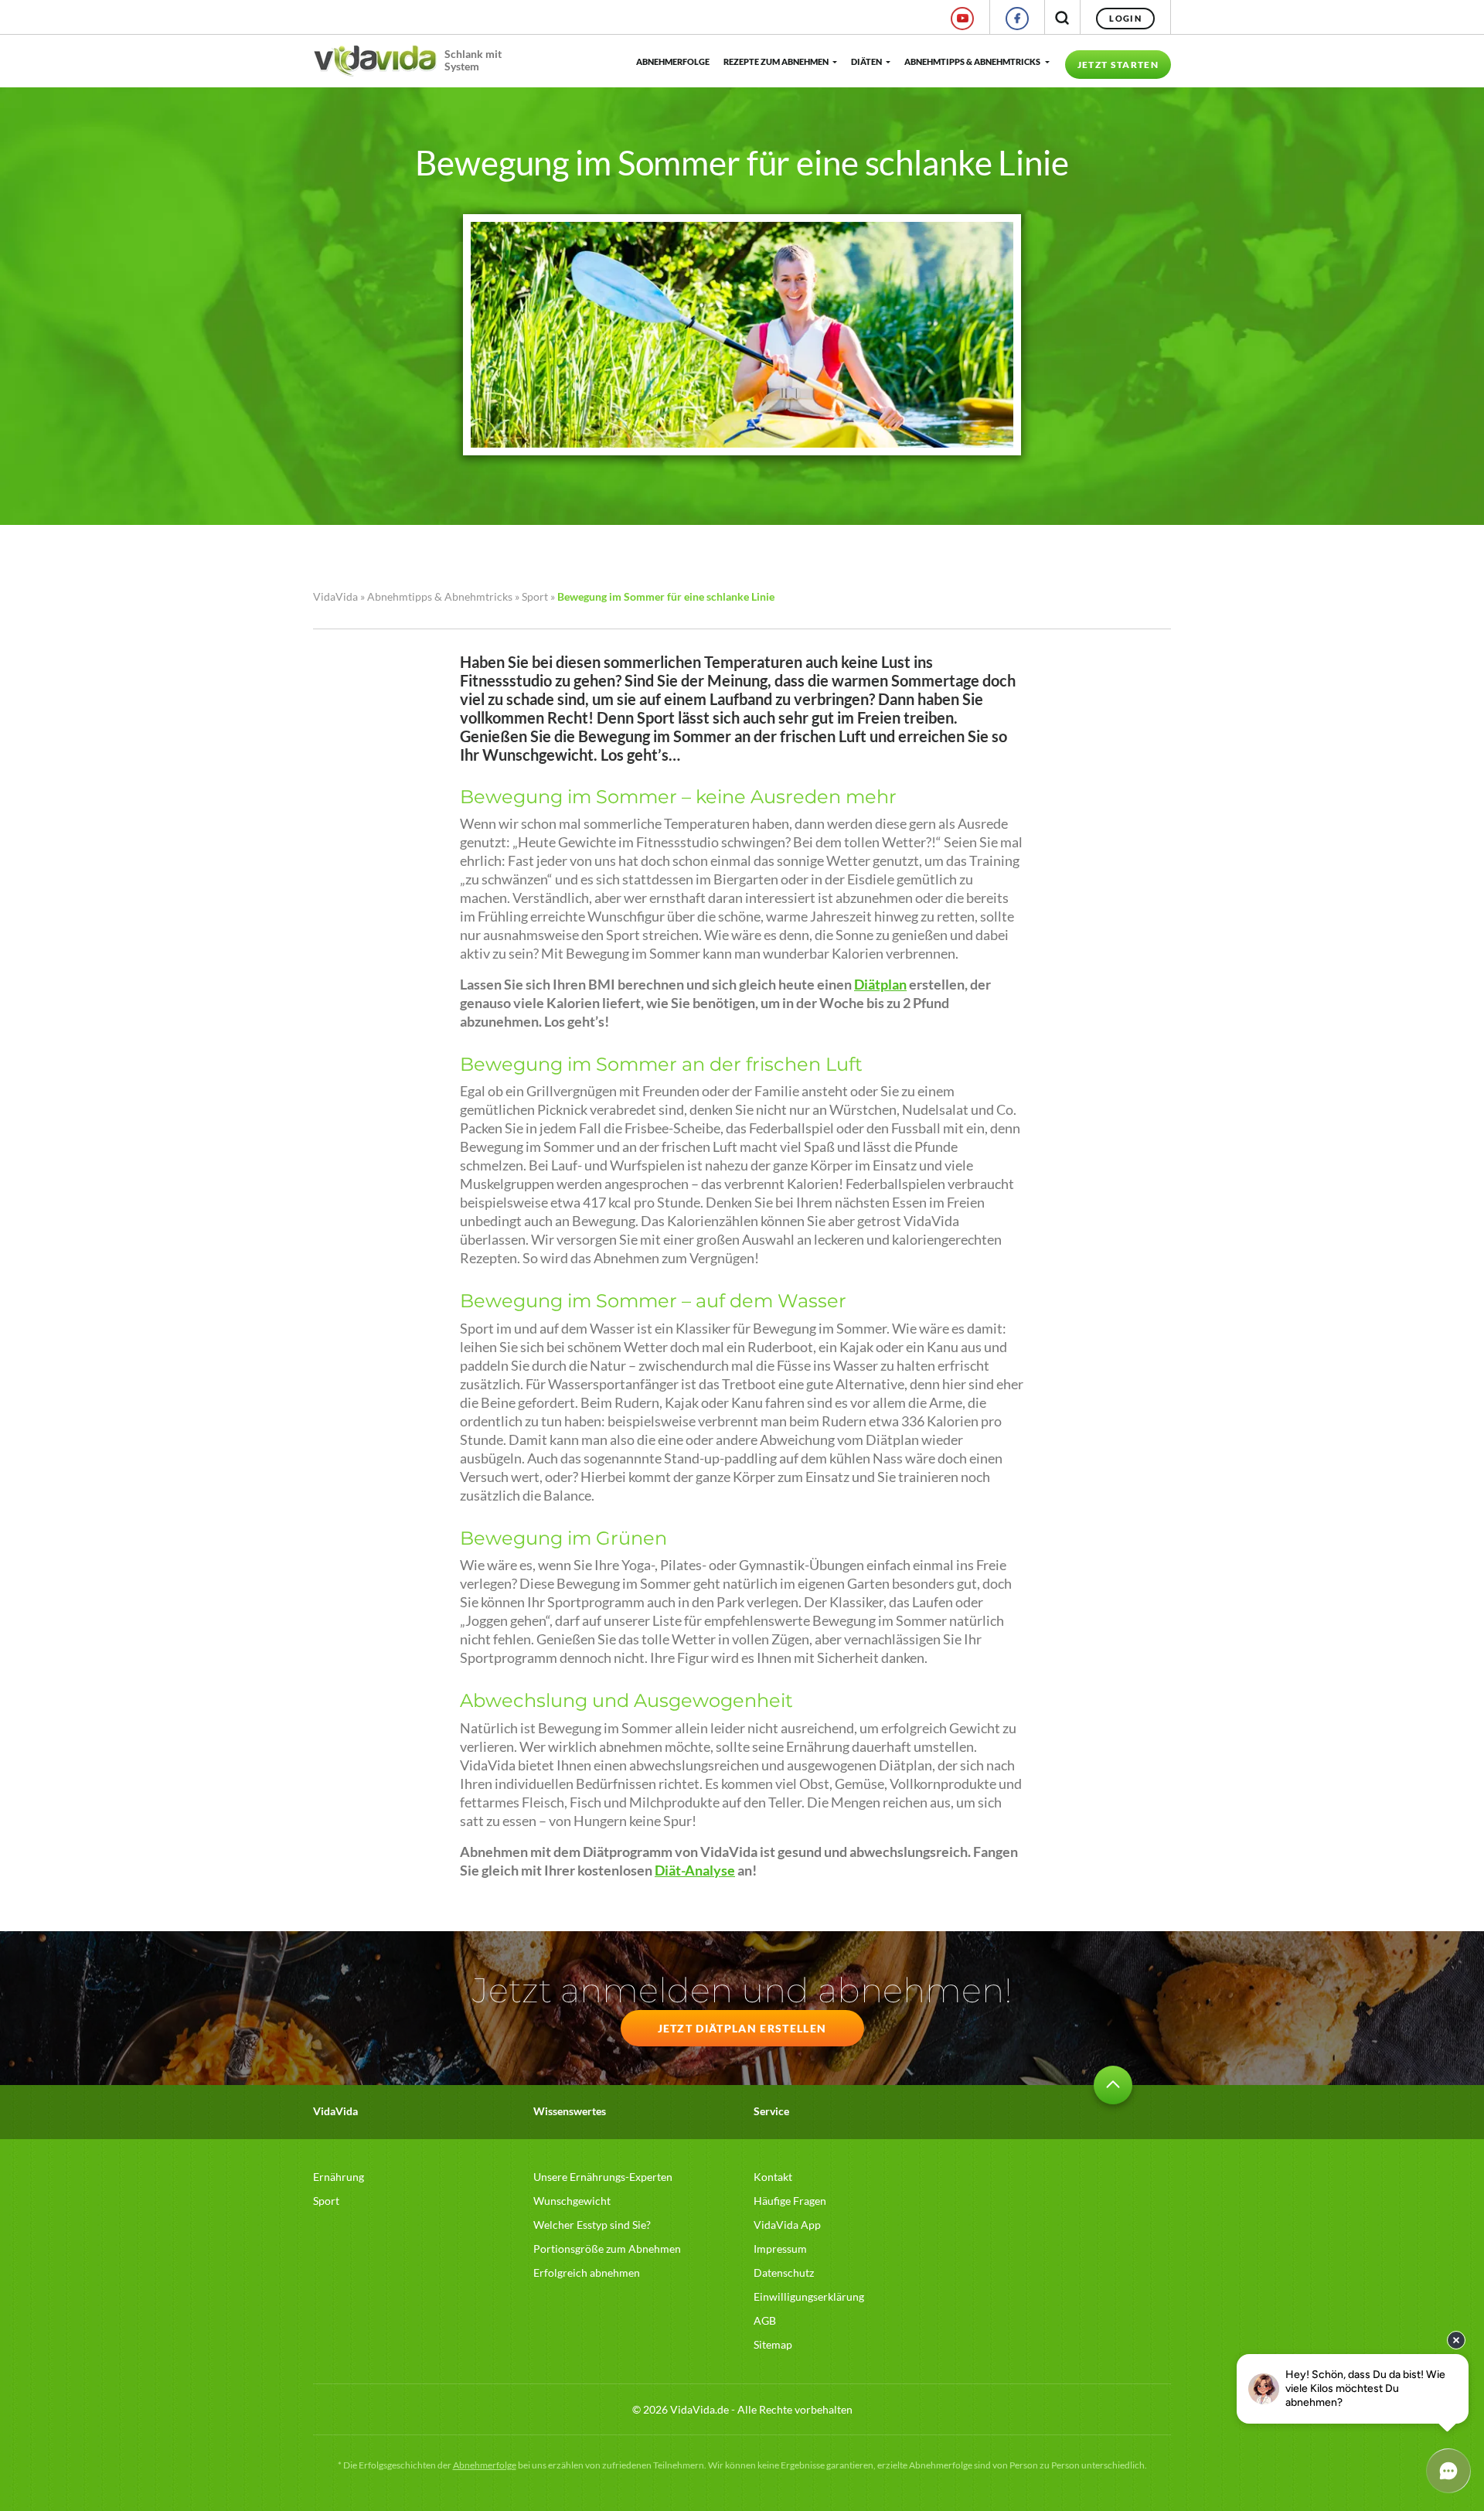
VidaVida (335, 596)
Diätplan (880, 985)
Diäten (866, 61)
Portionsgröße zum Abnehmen (607, 2249)
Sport (535, 596)
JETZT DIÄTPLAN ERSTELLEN (742, 2028)
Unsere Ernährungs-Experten (603, 2177)
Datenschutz (784, 2273)
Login (1125, 18)
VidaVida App (787, 2225)
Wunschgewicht (572, 2201)
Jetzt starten (1118, 65)
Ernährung (339, 2177)
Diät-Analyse (695, 1870)
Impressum (780, 2249)
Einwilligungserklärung (809, 2296)
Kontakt (773, 2177)
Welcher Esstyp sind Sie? (592, 2225)
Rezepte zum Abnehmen (776, 61)
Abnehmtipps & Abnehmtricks (972, 61)
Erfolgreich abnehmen (587, 2273)
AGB (765, 2320)
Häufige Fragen (790, 2201)
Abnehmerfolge (672, 61)
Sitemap (773, 2344)
